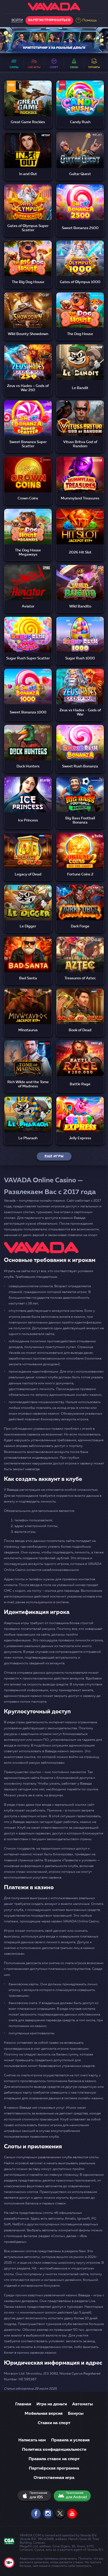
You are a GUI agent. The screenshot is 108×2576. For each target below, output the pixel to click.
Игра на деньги (52, 2404)
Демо (28, 105)
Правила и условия (70, 2440)
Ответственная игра (54, 2478)
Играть (28, 93)
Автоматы (82, 2404)
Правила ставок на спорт (54, 2459)
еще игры (54, 1156)
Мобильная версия (44, 2414)
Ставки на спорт (54, 2423)
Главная (23, 2404)
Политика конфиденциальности (54, 2450)
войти (17, 20)
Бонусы (76, 2414)
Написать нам (32, 2440)
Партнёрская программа (54, 2468)
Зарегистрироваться (49, 20)
